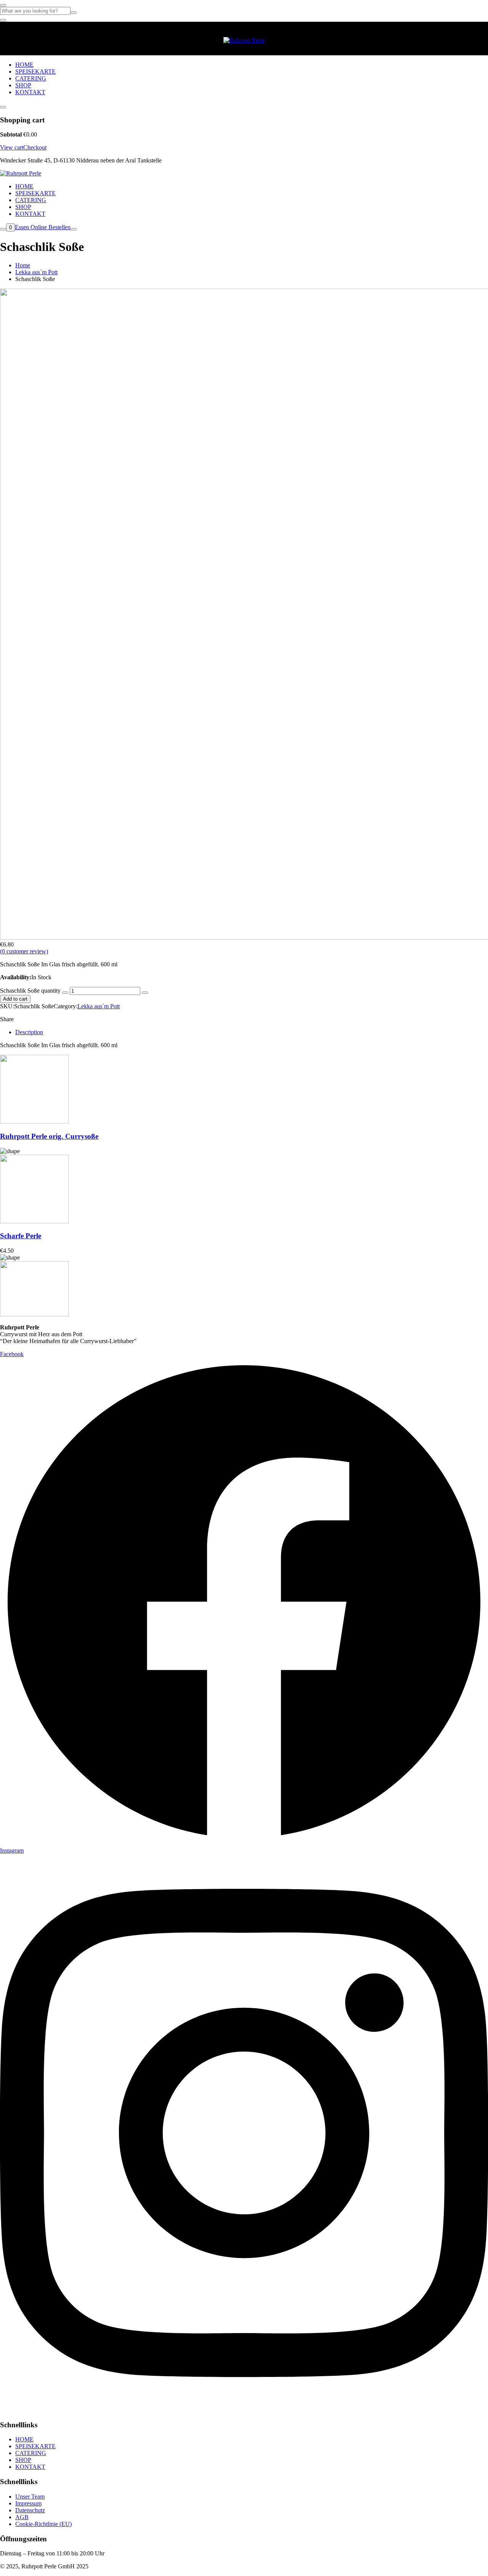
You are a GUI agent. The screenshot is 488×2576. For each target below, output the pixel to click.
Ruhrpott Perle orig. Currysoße (49, 1136)
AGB (22, 2517)
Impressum (28, 2503)
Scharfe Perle (21, 1236)
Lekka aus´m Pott (36, 272)
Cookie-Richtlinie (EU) (43, 2524)
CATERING (31, 78)
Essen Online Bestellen (43, 227)
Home (23, 265)
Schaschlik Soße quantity (30, 991)
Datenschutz (30, 2510)
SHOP (23, 85)
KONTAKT (30, 92)
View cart (12, 147)
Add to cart (15, 999)
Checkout (35, 147)
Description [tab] (29, 1032)
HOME (24, 65)
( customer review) (24, 951)
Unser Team (30, 2496)
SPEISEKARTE (35, 72)
